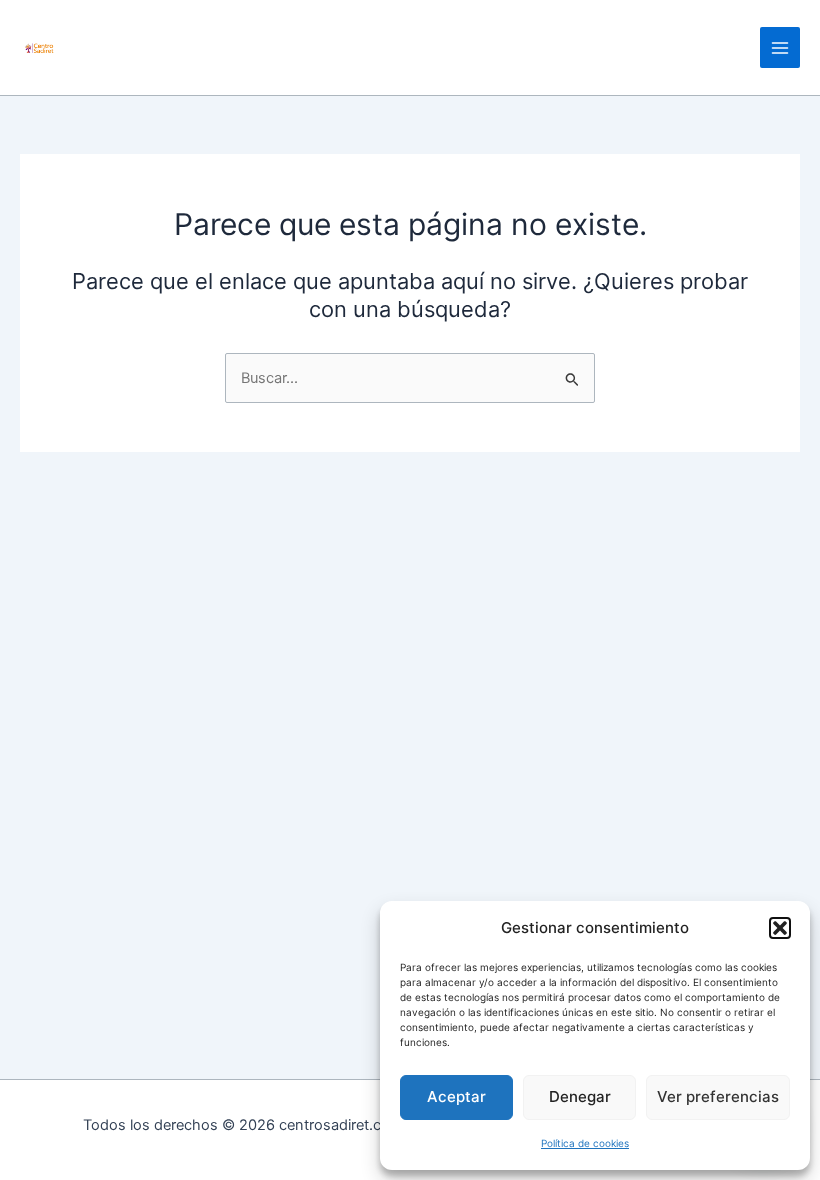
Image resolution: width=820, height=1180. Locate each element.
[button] (780, 928)
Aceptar (456, 1096)
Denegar (580, 1096)
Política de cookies (585, 1143)
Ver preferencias (718, 1096)
